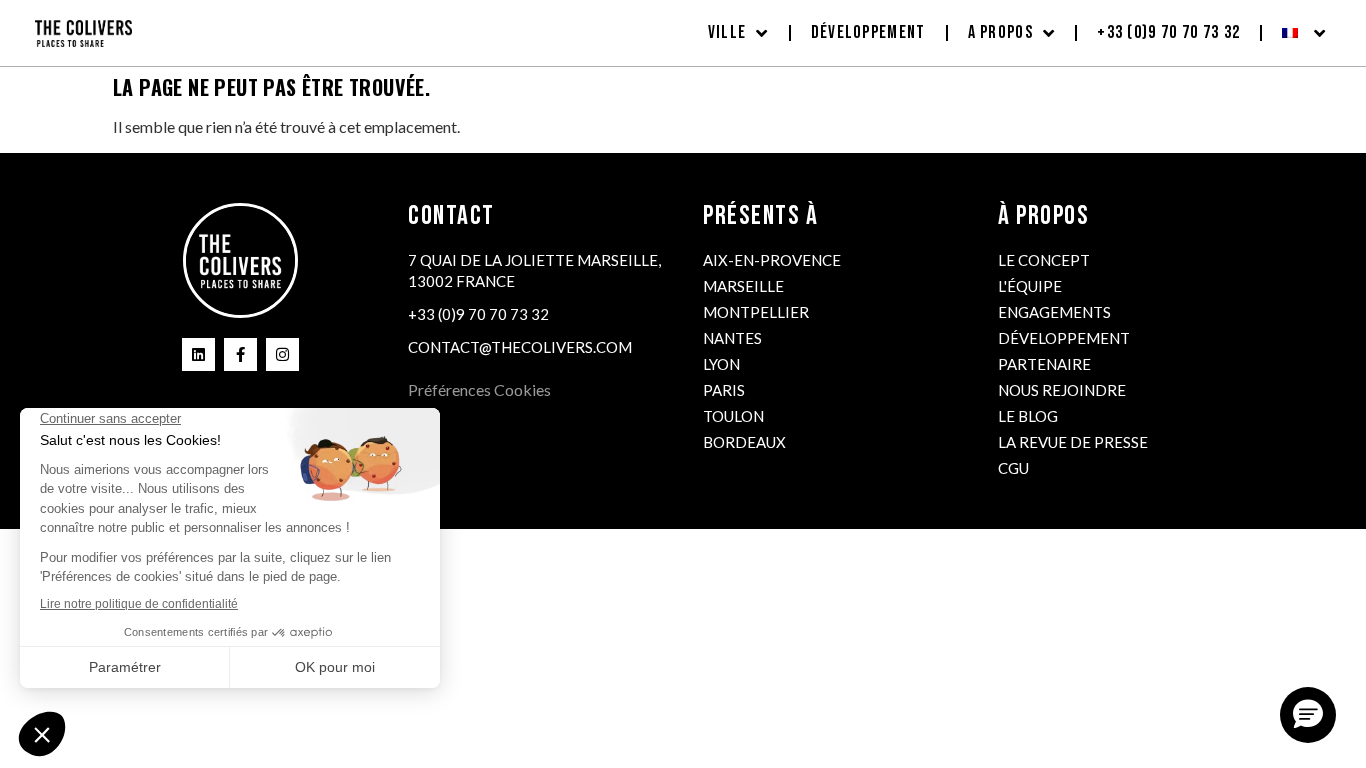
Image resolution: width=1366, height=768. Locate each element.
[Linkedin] (198, 354)
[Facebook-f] (240, 354)
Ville (727, 32)
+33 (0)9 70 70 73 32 (1168, 32)
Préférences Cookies (479, 389)
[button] (1308, 715)
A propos (1000, 32)
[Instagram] (282, 354)
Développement (868, 32)
